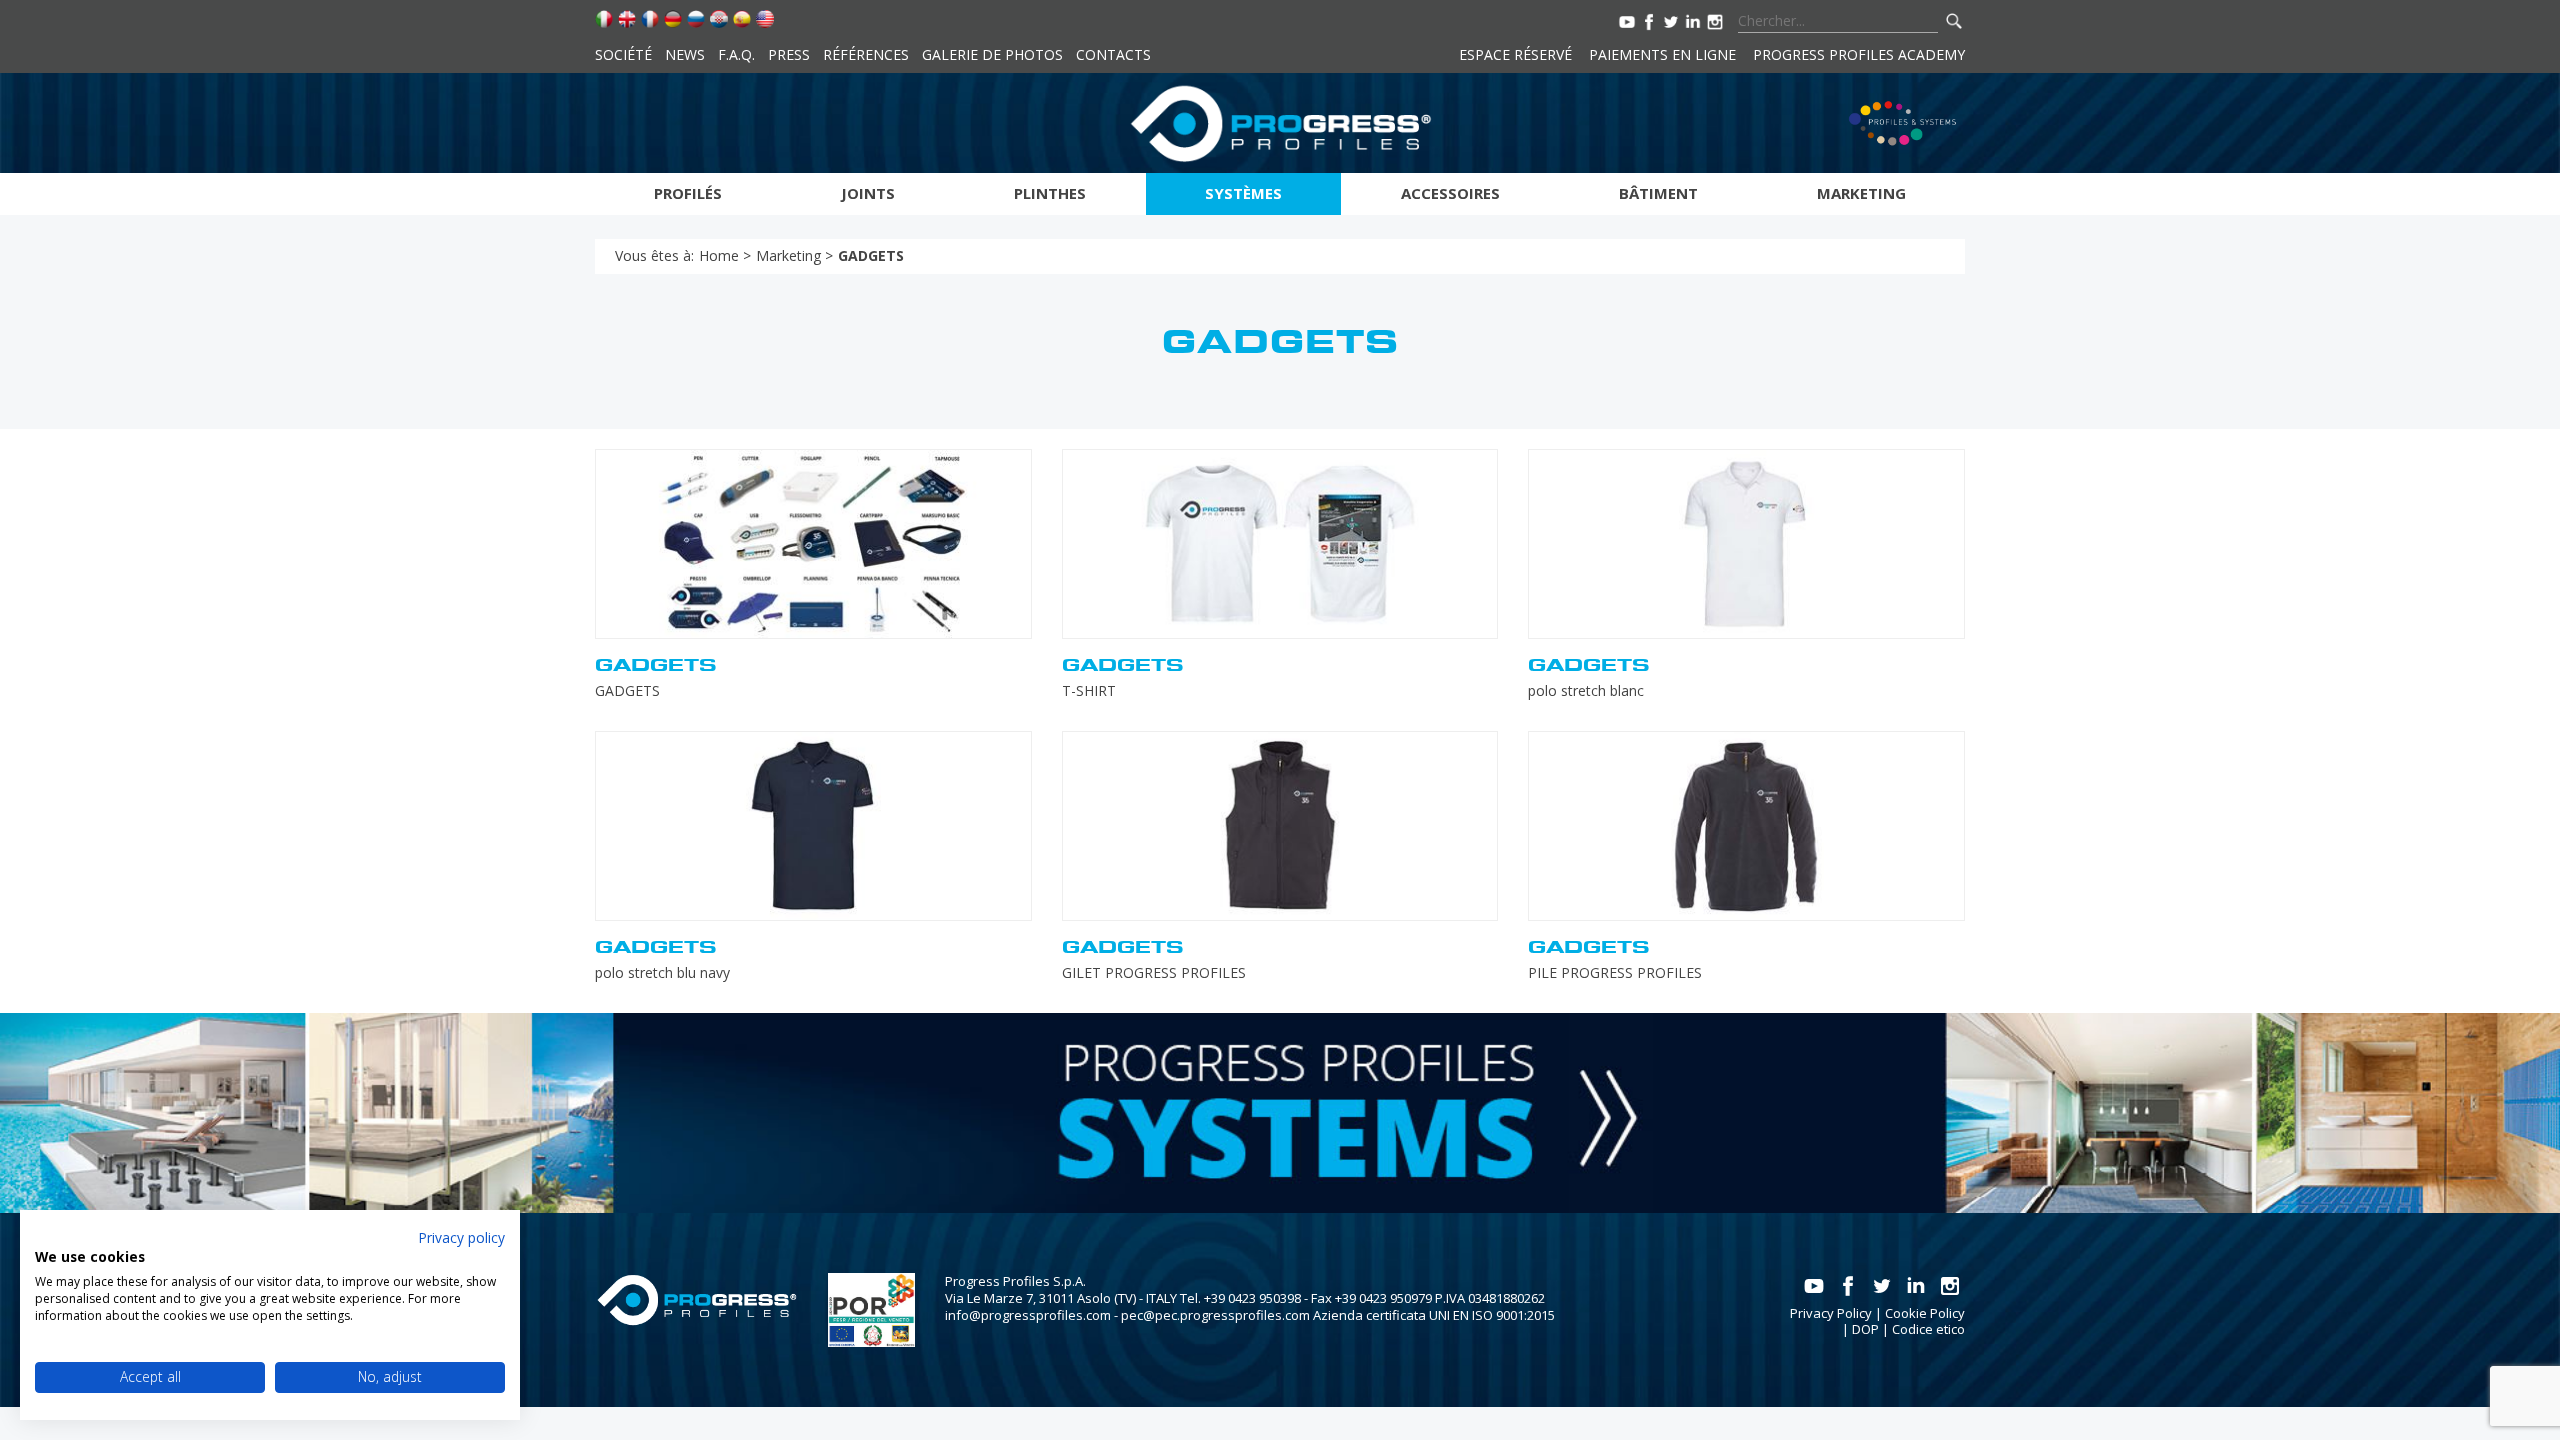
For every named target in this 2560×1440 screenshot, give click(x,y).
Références (866, 54)
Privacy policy (461, 1237)
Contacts (1113, 54)
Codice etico (1928, 1329)
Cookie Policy (1925, 1313)
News (685, 54)
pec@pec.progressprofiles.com (1215, 1315)
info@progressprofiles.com (1028, 1315)
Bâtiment (1658, 193)
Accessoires (1450, 193)
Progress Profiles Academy (1859, 54)
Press (789, 54)
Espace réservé (1515, 54)
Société (623, 54)
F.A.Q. (736, 54)
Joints (868, 193)
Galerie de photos (992, 54)
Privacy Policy (1831, 1313)
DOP (1865, 1329)
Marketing (1861, 193)
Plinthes (1050, 193)
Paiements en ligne (1662, 54)
